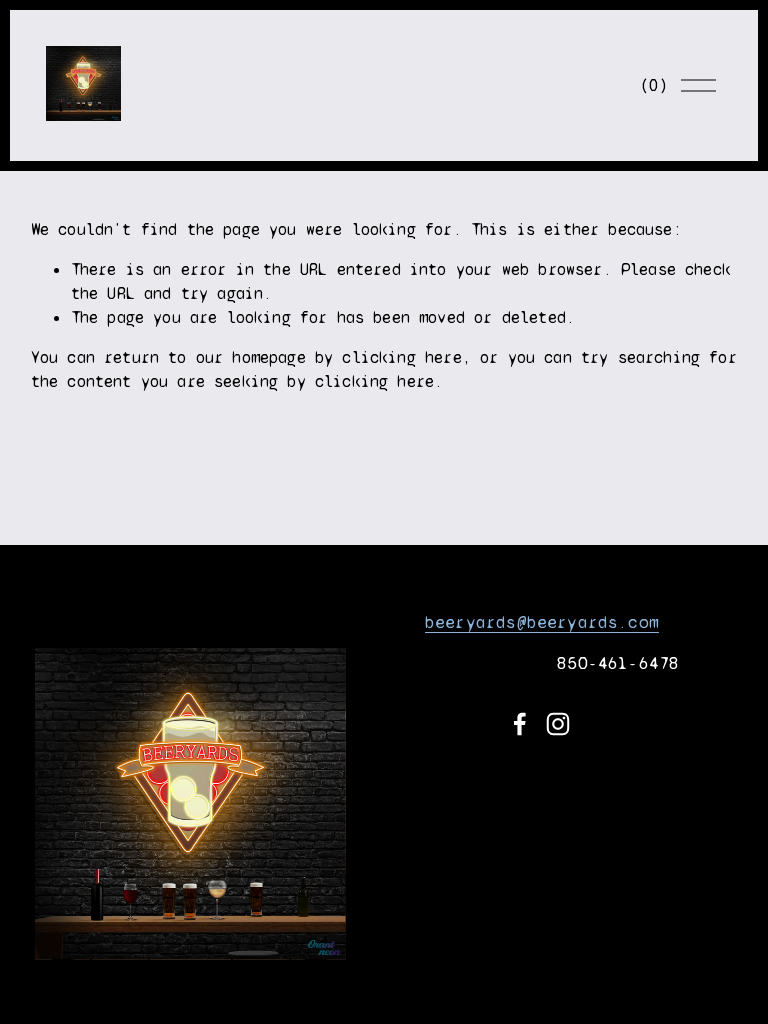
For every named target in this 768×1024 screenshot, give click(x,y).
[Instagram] (558, 724)
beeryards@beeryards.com (542, 622)
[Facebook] (520, 724)
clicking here (401, 357)
